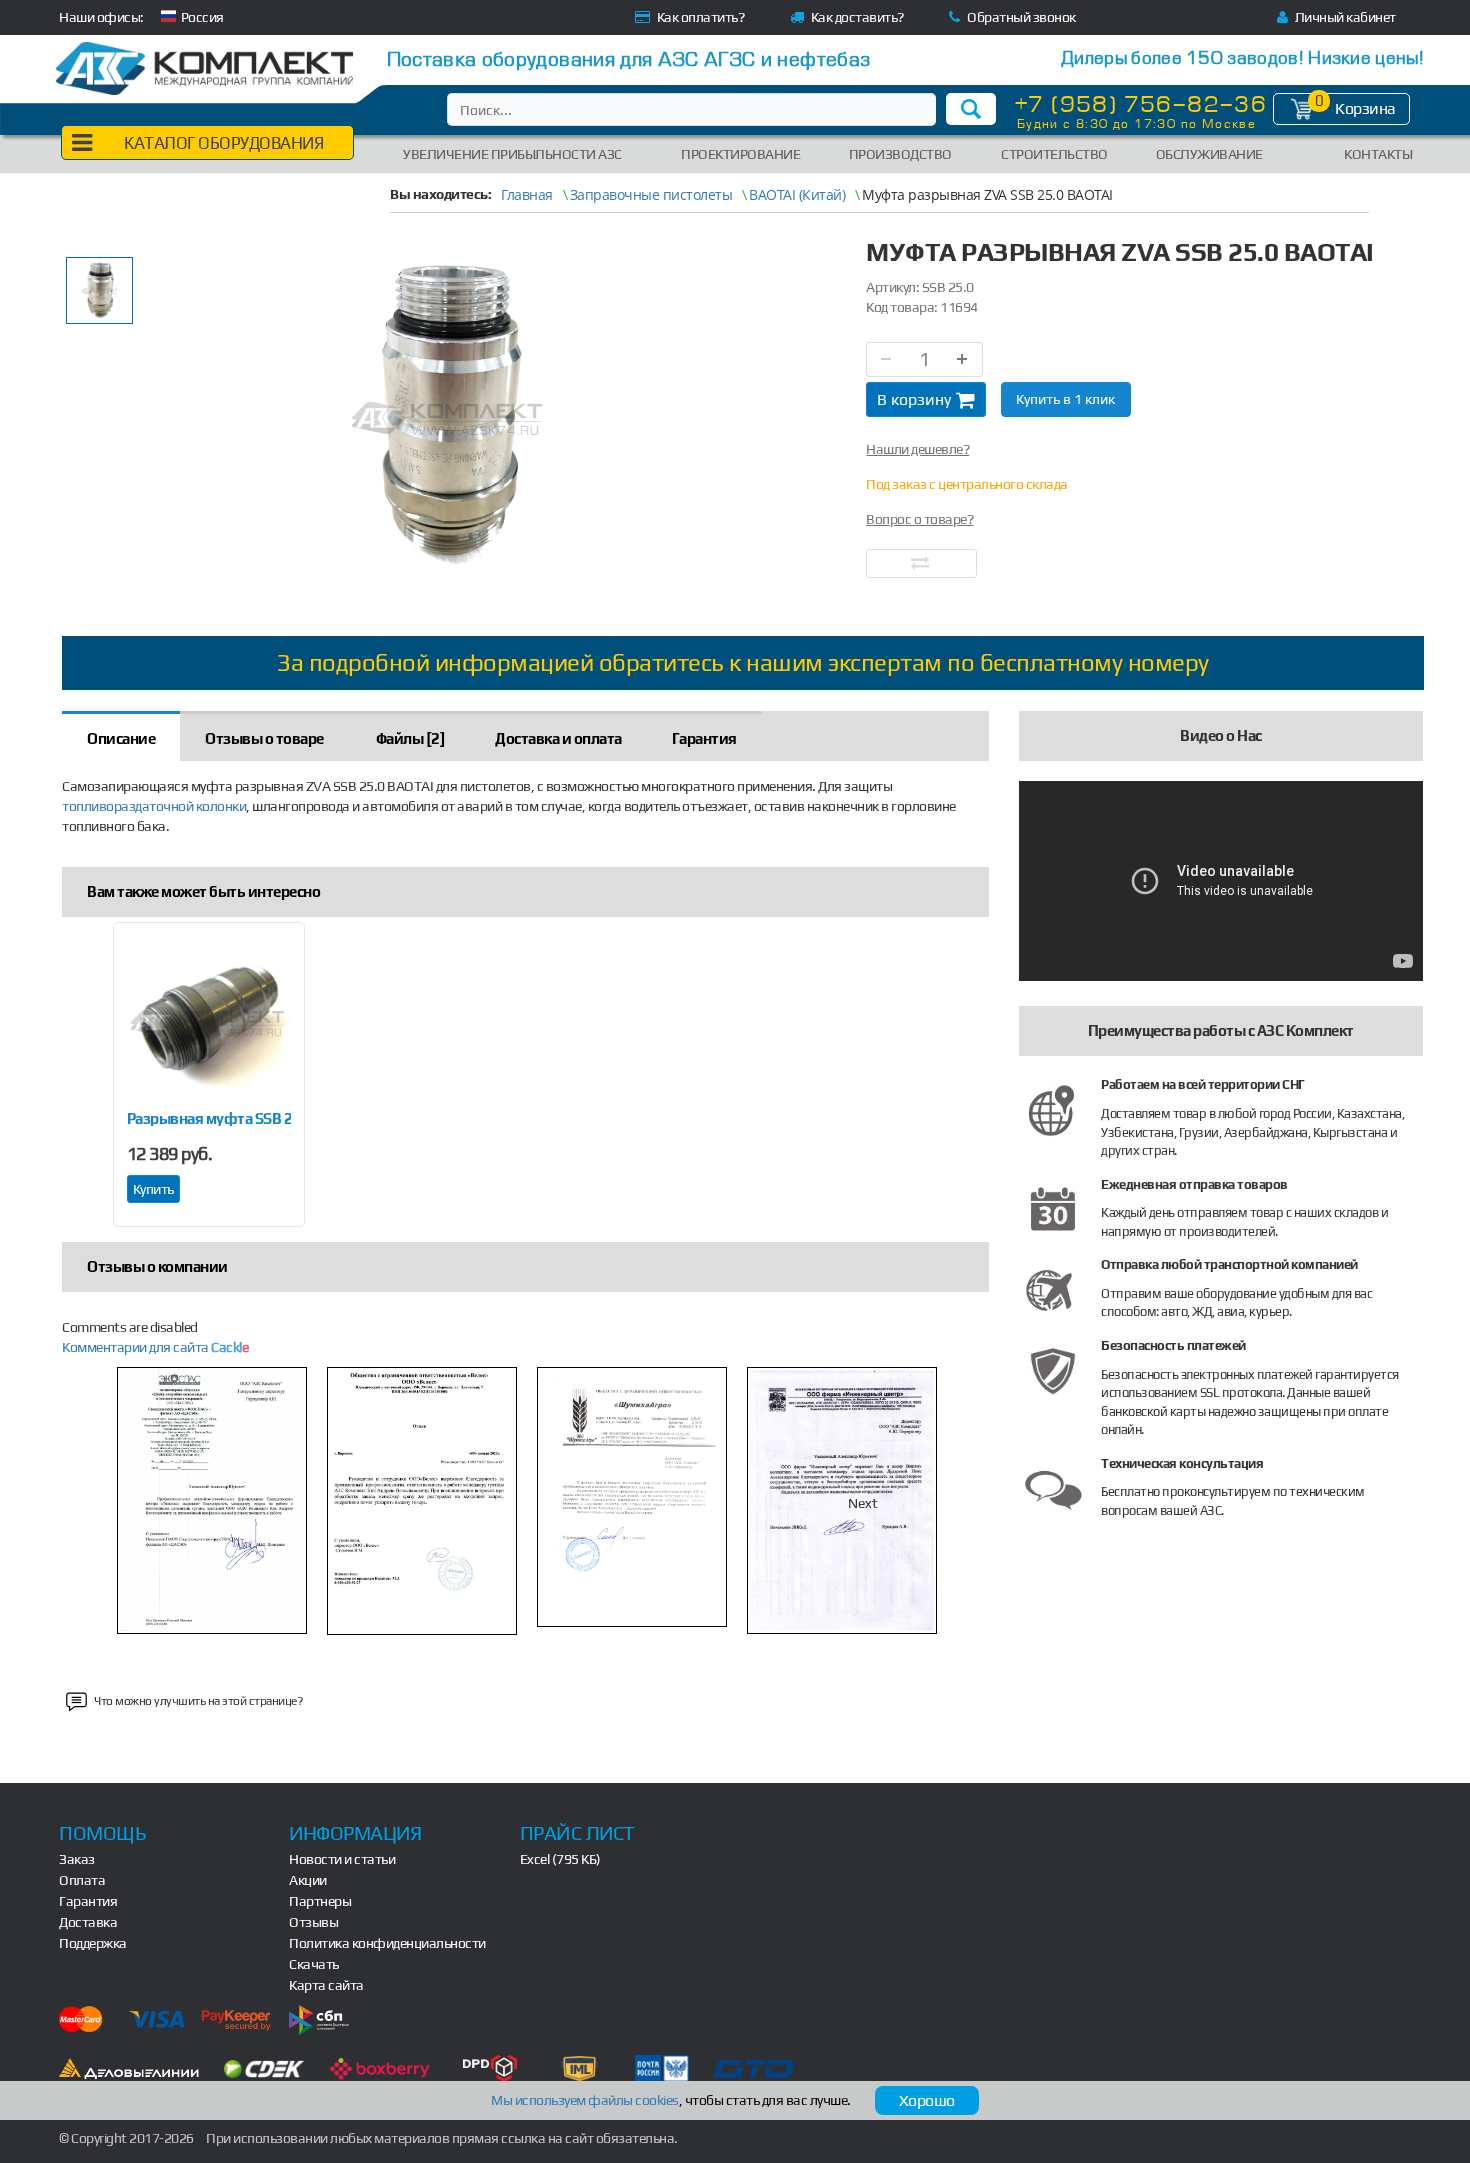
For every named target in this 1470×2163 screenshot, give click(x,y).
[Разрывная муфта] (209, 1022)
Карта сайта (326, 1985)
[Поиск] (971, 109)
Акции (308, 1880)
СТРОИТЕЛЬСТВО (1054, 154)
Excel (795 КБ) (560, 1859)
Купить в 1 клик (1065, 399)
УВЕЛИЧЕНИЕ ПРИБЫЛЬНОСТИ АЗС (512, 154)
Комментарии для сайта (155, 1347)
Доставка (88, 1922)
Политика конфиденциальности (387, 1943)
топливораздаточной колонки (154, 806)
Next (863, 1503)
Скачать (314, 1964)
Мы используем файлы (585, 2100)
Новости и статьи (342, 1859)
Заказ (77, 1859)
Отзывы (313, 1922)
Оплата (82, 1880)
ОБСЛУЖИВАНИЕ (1209, 154)
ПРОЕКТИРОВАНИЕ (740, 154)
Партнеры (320, 1901)
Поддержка (93, 1943)
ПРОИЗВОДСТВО (900, 154)
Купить (153, 1189)
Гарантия (88, 1901)
